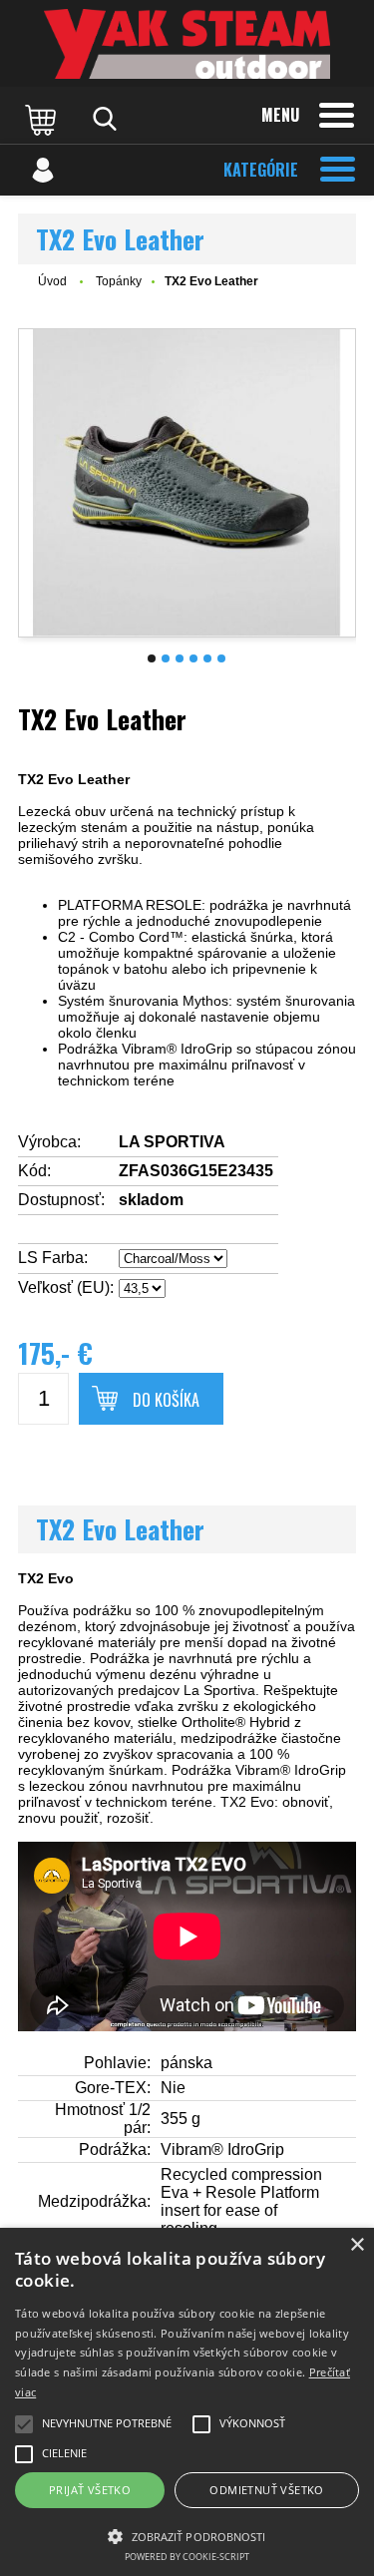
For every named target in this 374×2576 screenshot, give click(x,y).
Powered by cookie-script (187, 2557)
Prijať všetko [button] (90, 2490)
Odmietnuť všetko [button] (266, 2490)
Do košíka (166, 1400)
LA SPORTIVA (172, 1142)
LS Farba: (53, 1258)
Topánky (119, 281)
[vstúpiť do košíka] (43, 119)
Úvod (52, 281)
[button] (187, 2535)
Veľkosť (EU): (66, 1288)
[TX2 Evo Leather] (187, 483)
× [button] (357, 2245)
